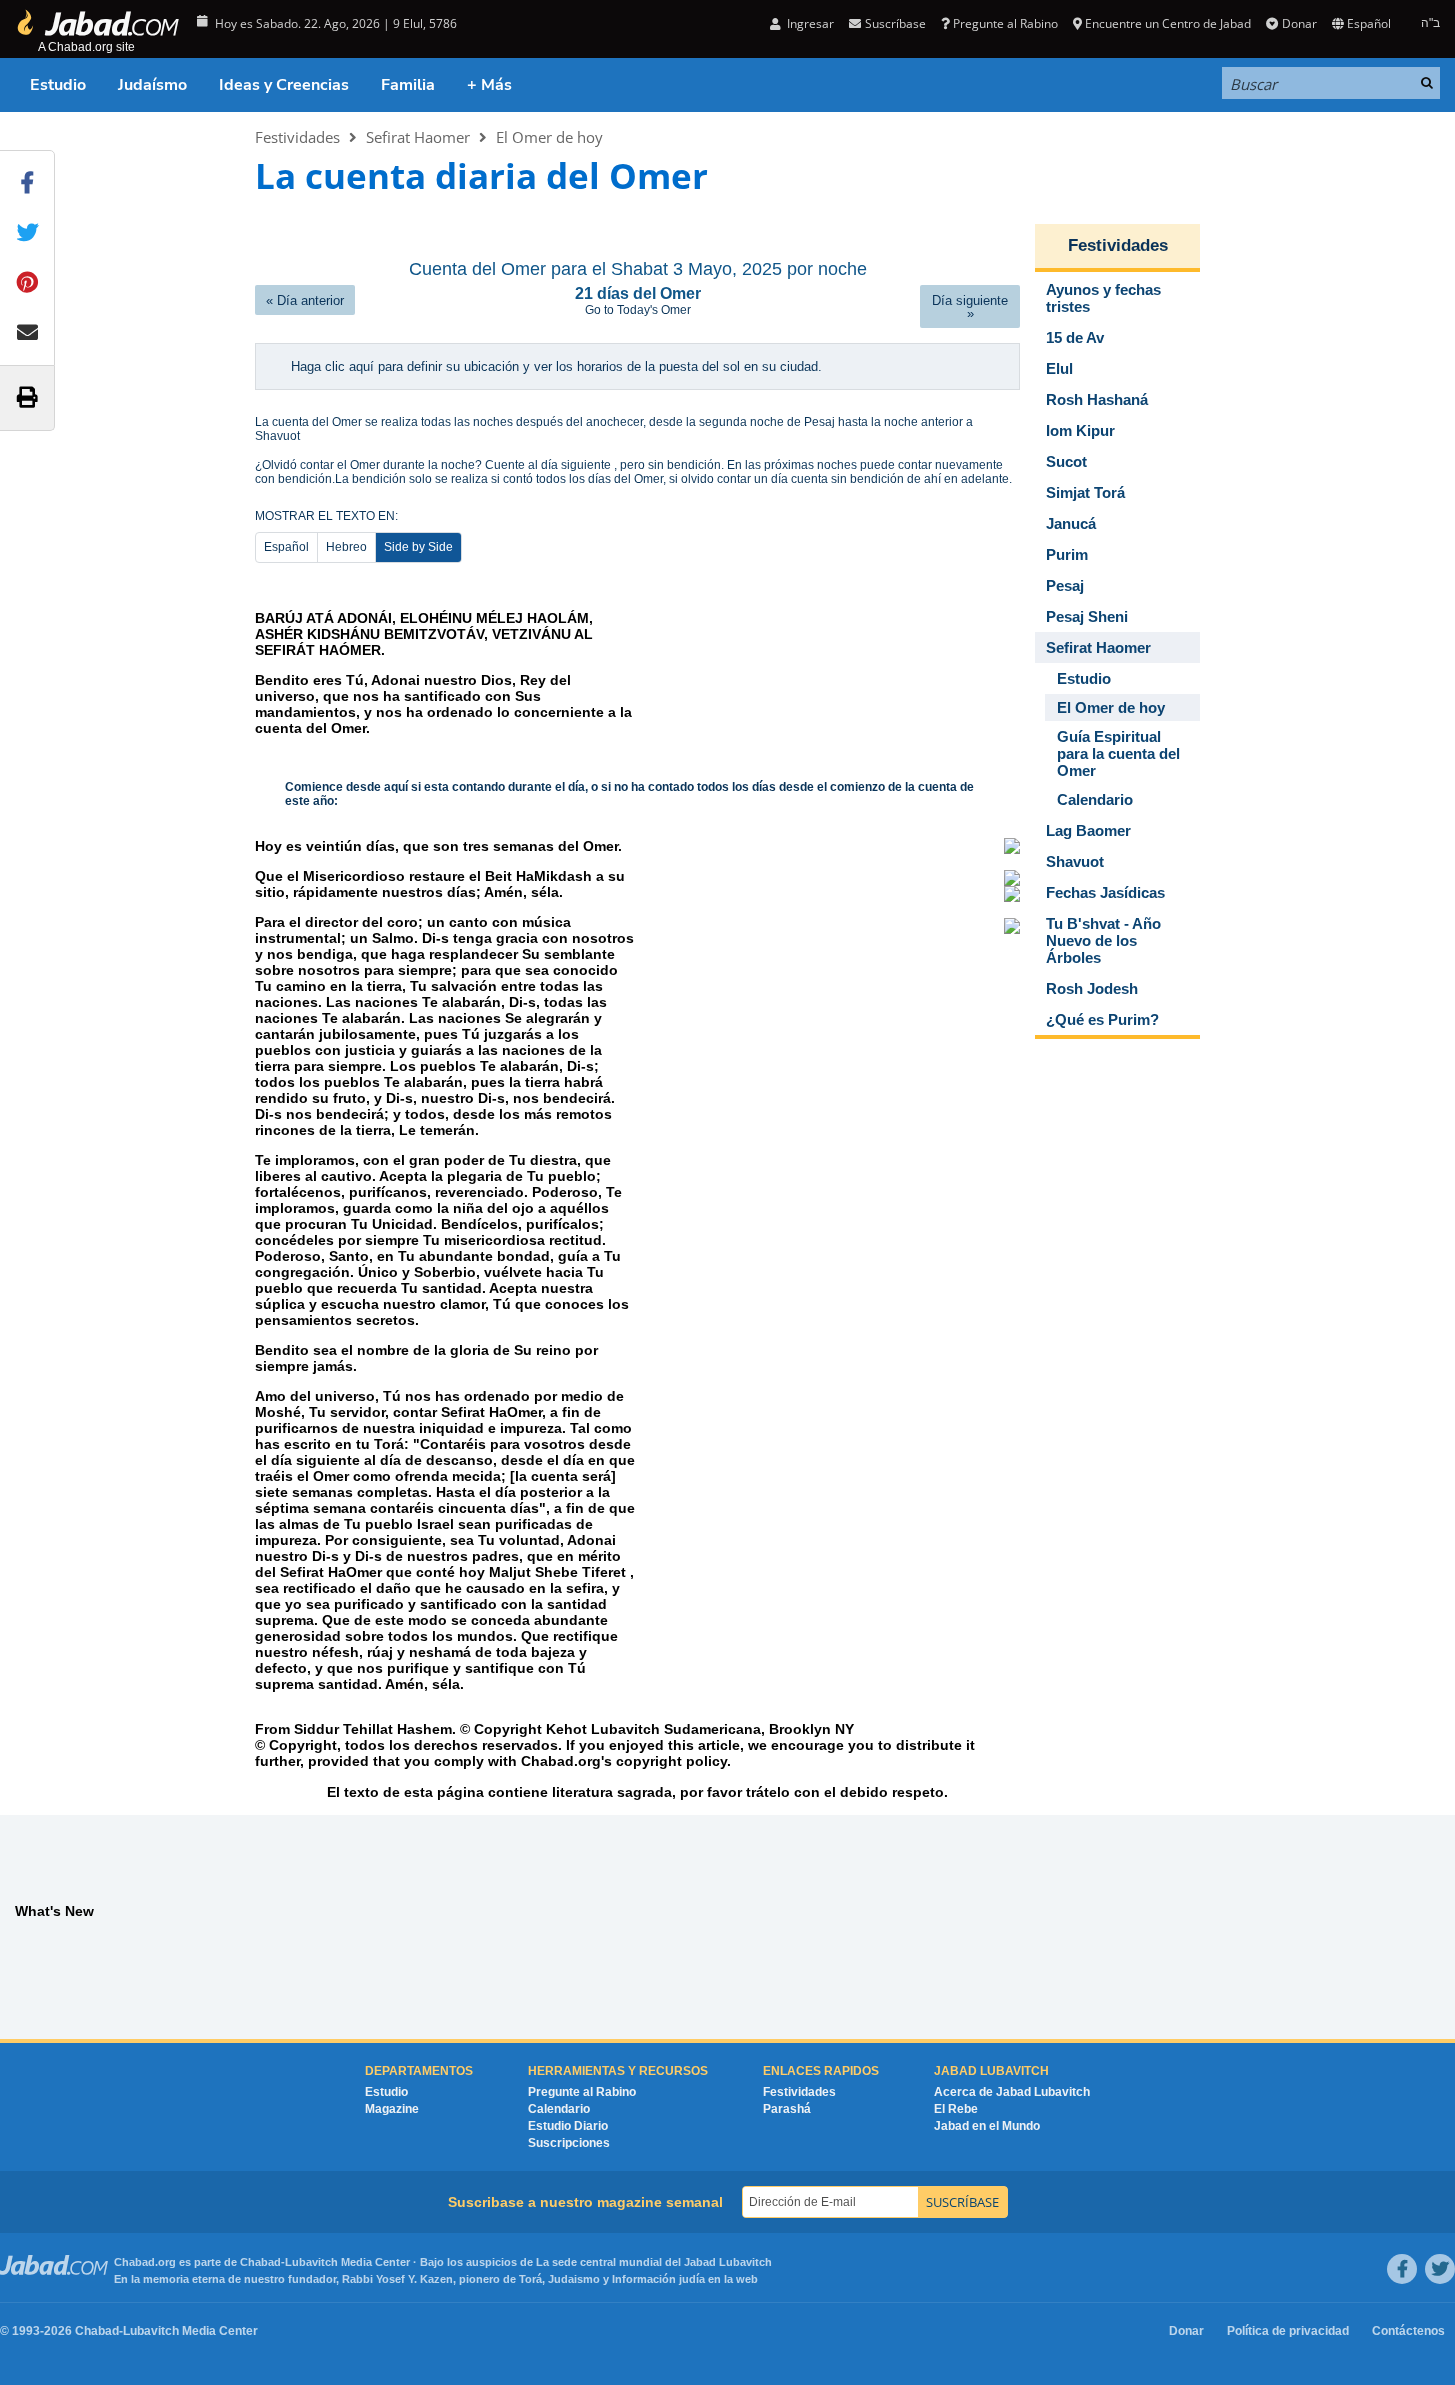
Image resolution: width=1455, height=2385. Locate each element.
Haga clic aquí (334, 366)
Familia (408, 85)
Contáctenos (1408, 2331)
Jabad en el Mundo (987, 2126)
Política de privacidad (1288, 2331)
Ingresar (809, 23)
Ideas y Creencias (284, 85)
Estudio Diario (568, 2126)
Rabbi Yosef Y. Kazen (397, 2279)
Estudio (58, 85)
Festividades (297, 137)
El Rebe (956, 2109)
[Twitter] (1440, 2269)
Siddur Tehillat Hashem (373, 1729)
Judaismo (574, 2279)
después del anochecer (579, 422)
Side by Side (418, 547)
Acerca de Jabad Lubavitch (1012, 2092)
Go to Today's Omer (638, 310)
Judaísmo (152, 85)
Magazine (392, 2109)
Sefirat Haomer (418, 137)
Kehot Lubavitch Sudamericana (653, 1729)
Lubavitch (311, 2262)
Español (286, 547)
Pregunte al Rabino (1005, 23)
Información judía (660, 2279)
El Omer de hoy (549, 137)
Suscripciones (569, 2143)
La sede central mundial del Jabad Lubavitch (654, 2262)
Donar (1299, 23)
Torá (530, 2279)
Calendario (559, 2109)
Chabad (260, 2262)
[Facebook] (1402, 2269)
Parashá (787, 2109)
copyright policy (671, 1761)
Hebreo (346, 547)
